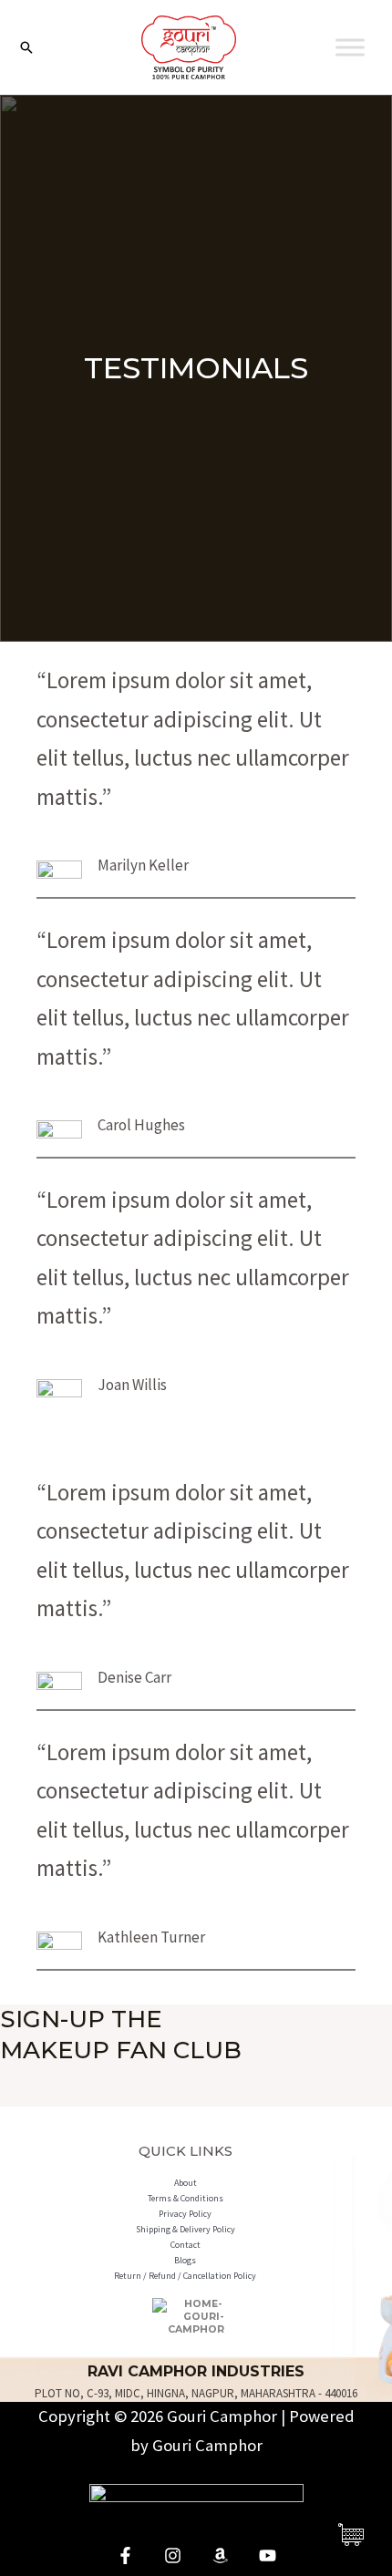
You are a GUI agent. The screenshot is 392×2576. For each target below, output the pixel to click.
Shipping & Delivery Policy (186, 2229)
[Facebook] (125, 2555)
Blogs (185, 2260)
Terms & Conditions (186, 2198)
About (186, 2183)
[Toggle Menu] (350, 47)
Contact (186, 2245)
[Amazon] (220, 2555)
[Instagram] (173, 2555)
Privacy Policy (185, 2214)
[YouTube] (268, 2555)
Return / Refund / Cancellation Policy (185, 2276)
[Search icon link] (26, 47)
